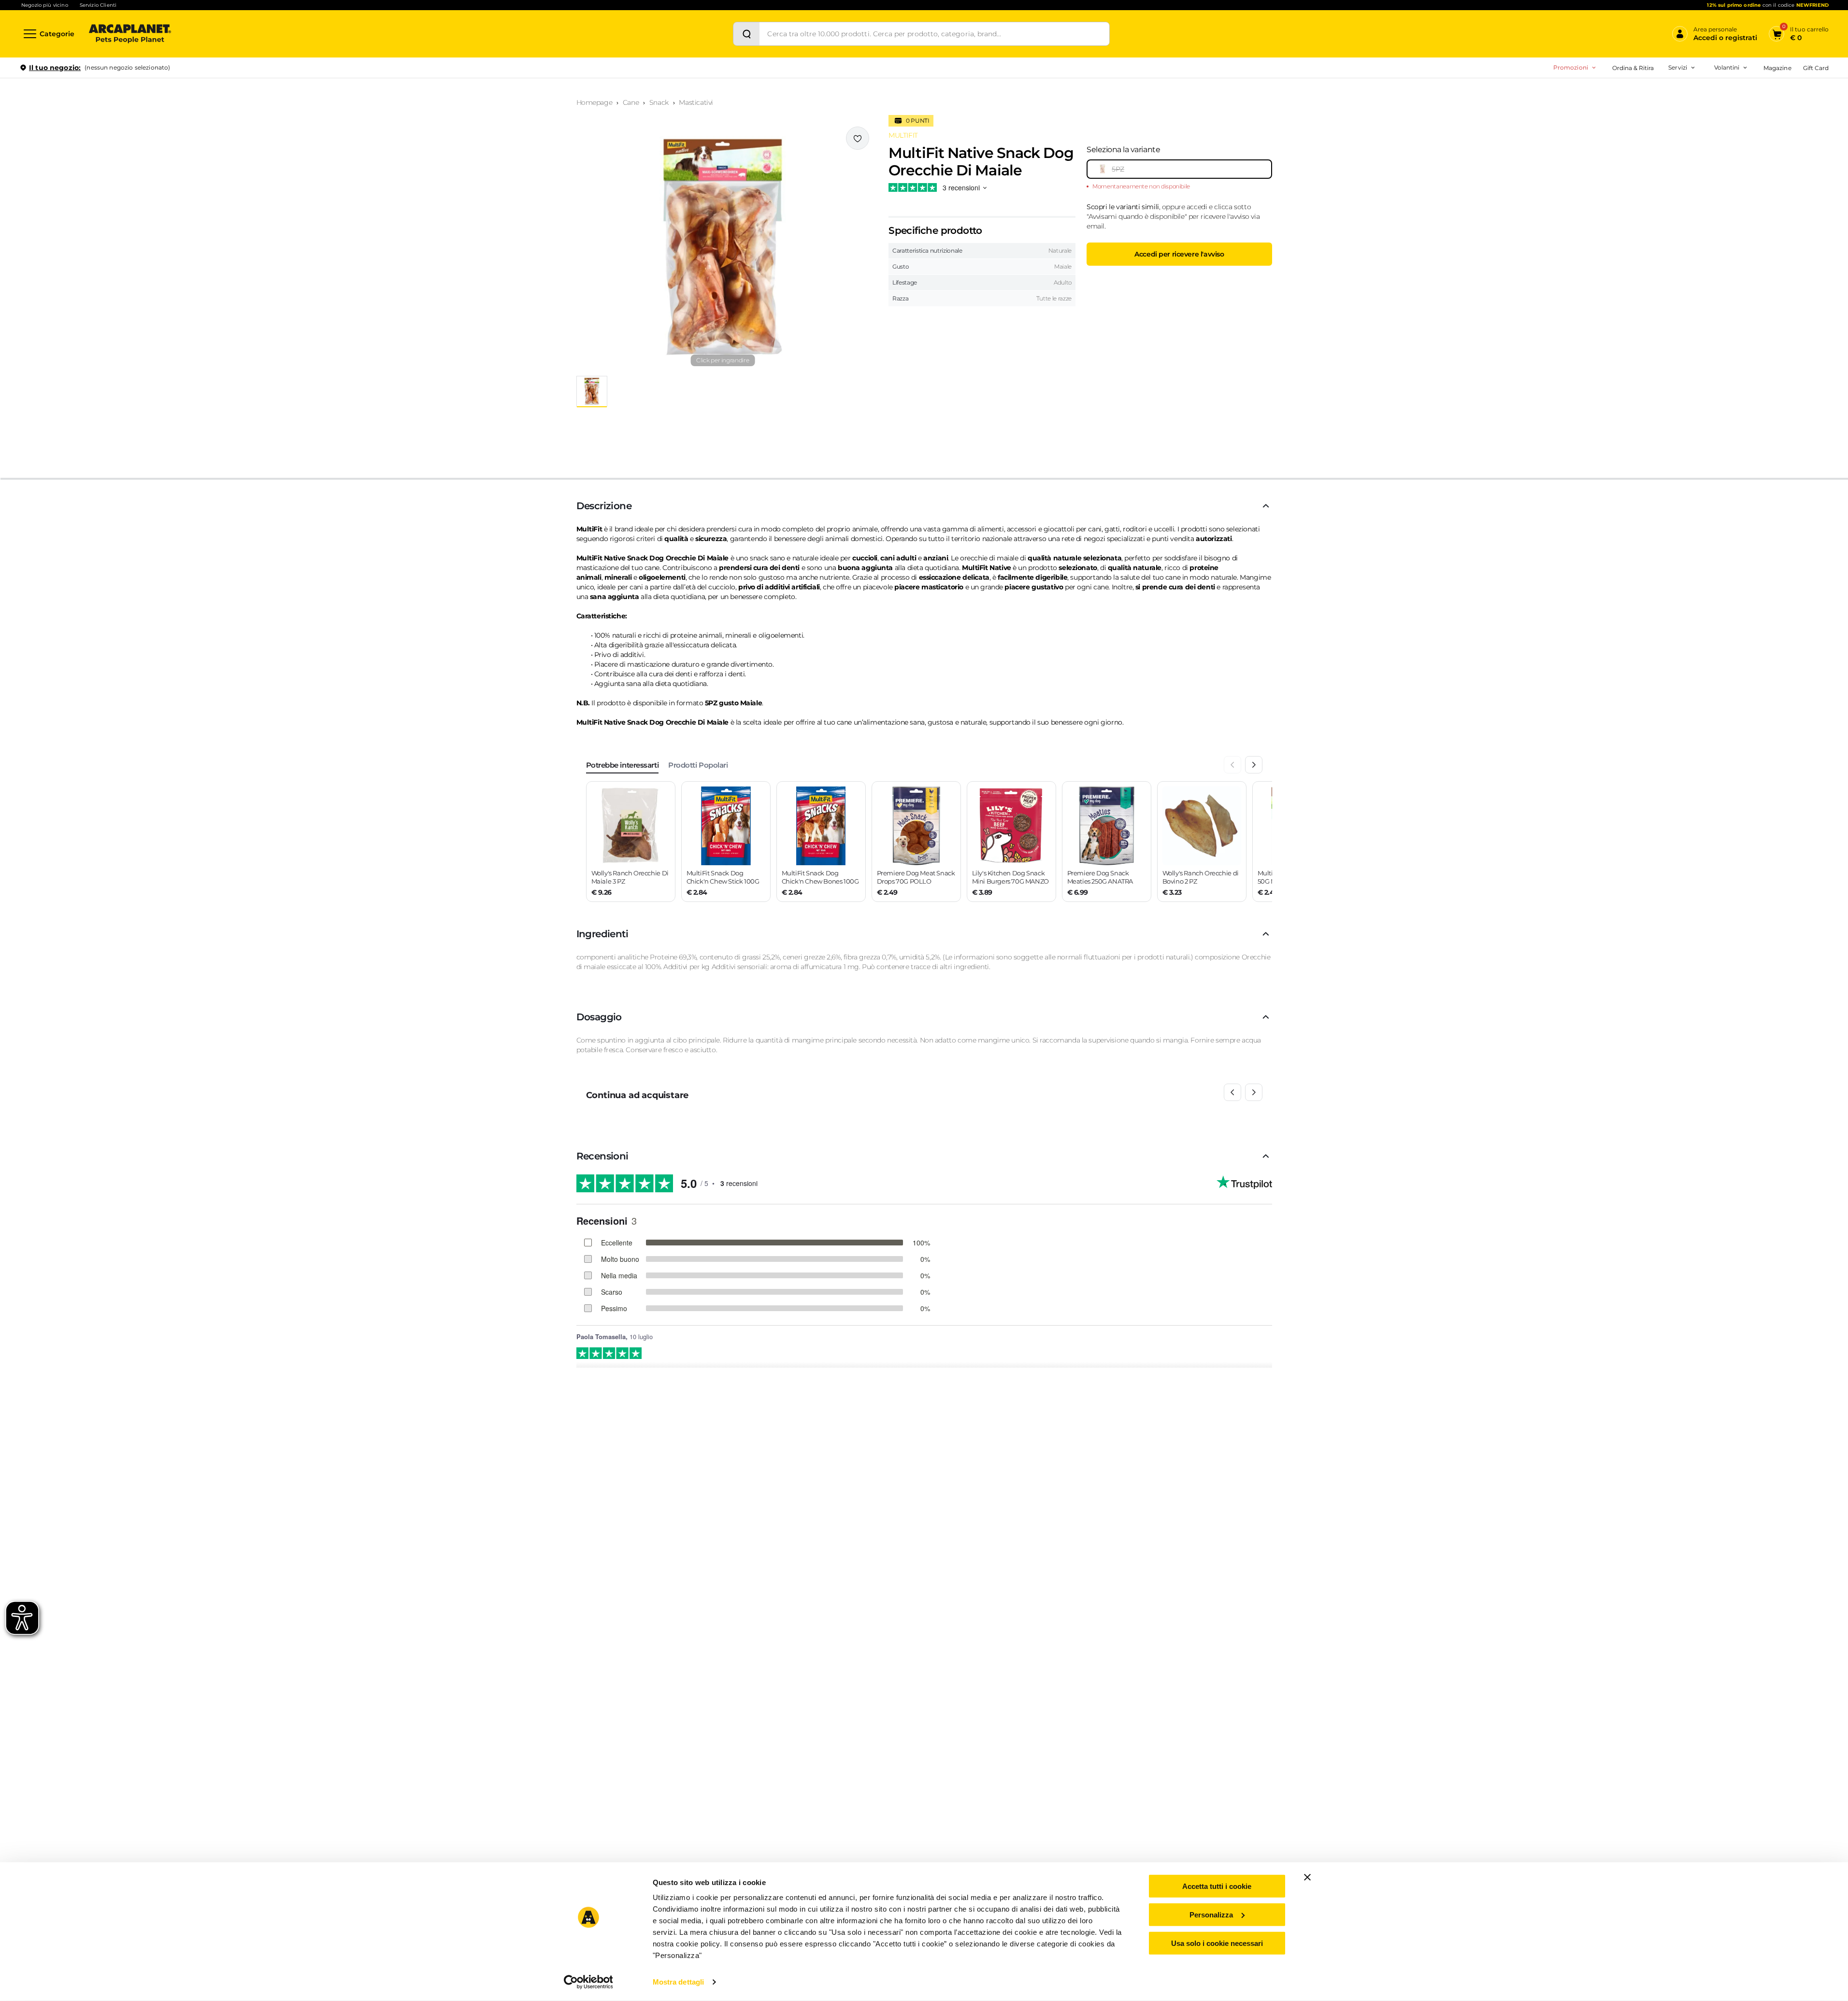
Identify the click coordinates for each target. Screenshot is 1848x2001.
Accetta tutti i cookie (1217, 1886)
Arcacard (1617, 109)
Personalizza (1211, 1915)
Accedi (1687, 84)
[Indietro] (1232, 765)
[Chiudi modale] (222, 101)
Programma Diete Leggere (1627, 109)
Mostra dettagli (679, 1982)
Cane (631, 102)
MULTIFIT (903, 135)
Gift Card (1816, 68)
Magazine (1777, 68)
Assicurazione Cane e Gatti (1642, 124)
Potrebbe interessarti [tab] (623, 765)
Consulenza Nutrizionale (1640, 140)
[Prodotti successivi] (1254, 1092)
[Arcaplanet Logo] (130, 34)
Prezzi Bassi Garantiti (1618, 94)
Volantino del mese (1651, 94)
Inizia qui (1709, 105)
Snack (659, 102)
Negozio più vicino (45, 5)
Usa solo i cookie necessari (1217, 1943)
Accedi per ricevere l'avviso (1179, 254)
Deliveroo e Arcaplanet (1637, 170)
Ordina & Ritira (1633, 68)
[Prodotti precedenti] (1232, 1092)
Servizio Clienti (98, 5)
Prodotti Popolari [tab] (698, 765)
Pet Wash (1618, 94)
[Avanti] (1254, 765)
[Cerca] (746, 34)
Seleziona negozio (129, 182)
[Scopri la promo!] (1759, 135)
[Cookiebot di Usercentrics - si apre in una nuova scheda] (588, 1982)
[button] (723, 247)
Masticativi (696, 102)
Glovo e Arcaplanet (1632, 155)
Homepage (595, 102)
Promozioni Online (1530, 109)
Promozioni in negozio (1537, 94)
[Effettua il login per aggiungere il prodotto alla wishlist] (858, 138)
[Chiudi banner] (1307, 1877)
